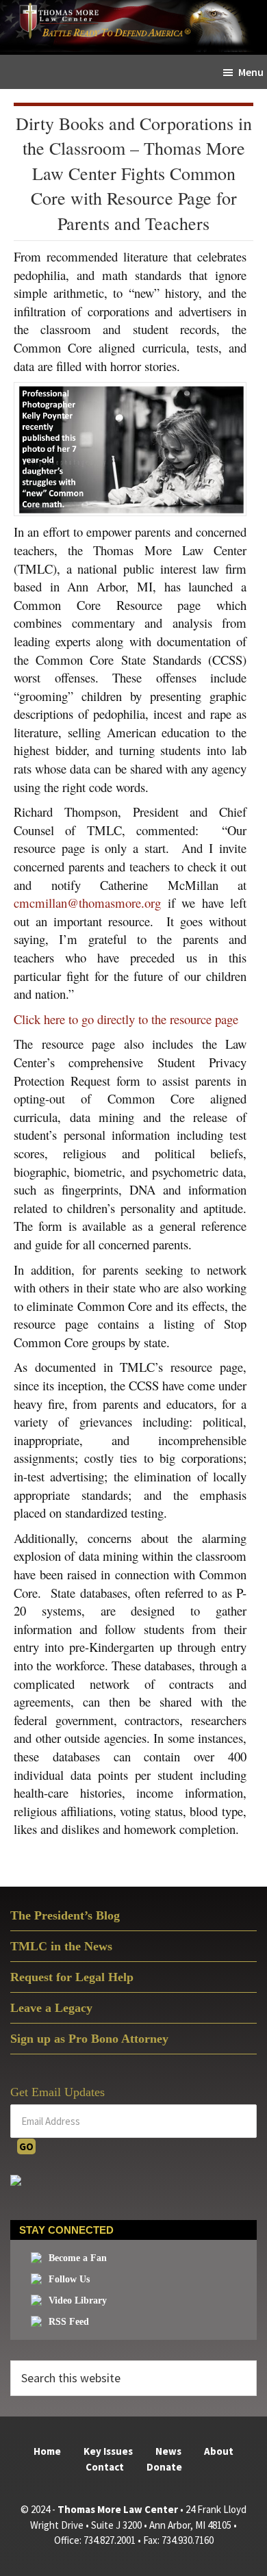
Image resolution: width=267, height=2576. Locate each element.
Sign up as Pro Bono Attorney (89, 2039)
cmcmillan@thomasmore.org (87, 903)
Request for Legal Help (72, 1977)
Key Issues (108, 2451)
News (168, 2451)
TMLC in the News (61, 1946)
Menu (251, 72)
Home (47, 2451)
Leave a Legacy (51, 2008)
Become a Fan (78, 2258)
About (219, 2451)
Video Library (78, 2300)
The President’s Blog (65, 1915)
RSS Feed (69, 2322)
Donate (164, 2467)
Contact (105, 2467)
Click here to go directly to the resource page (126, 1019)
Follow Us (69, 2279)
